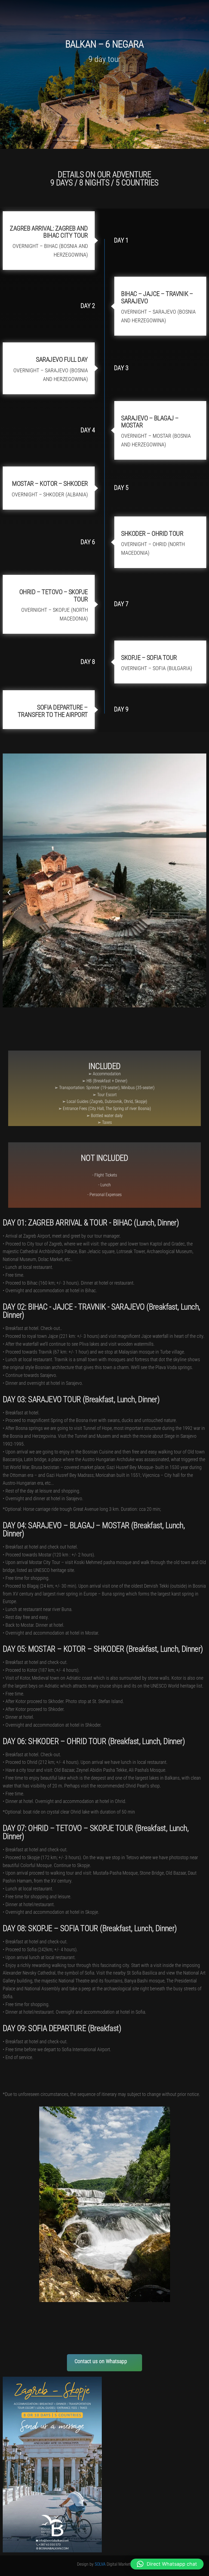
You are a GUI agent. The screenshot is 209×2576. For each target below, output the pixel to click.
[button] (9, 893)
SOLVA (100, 2564)
